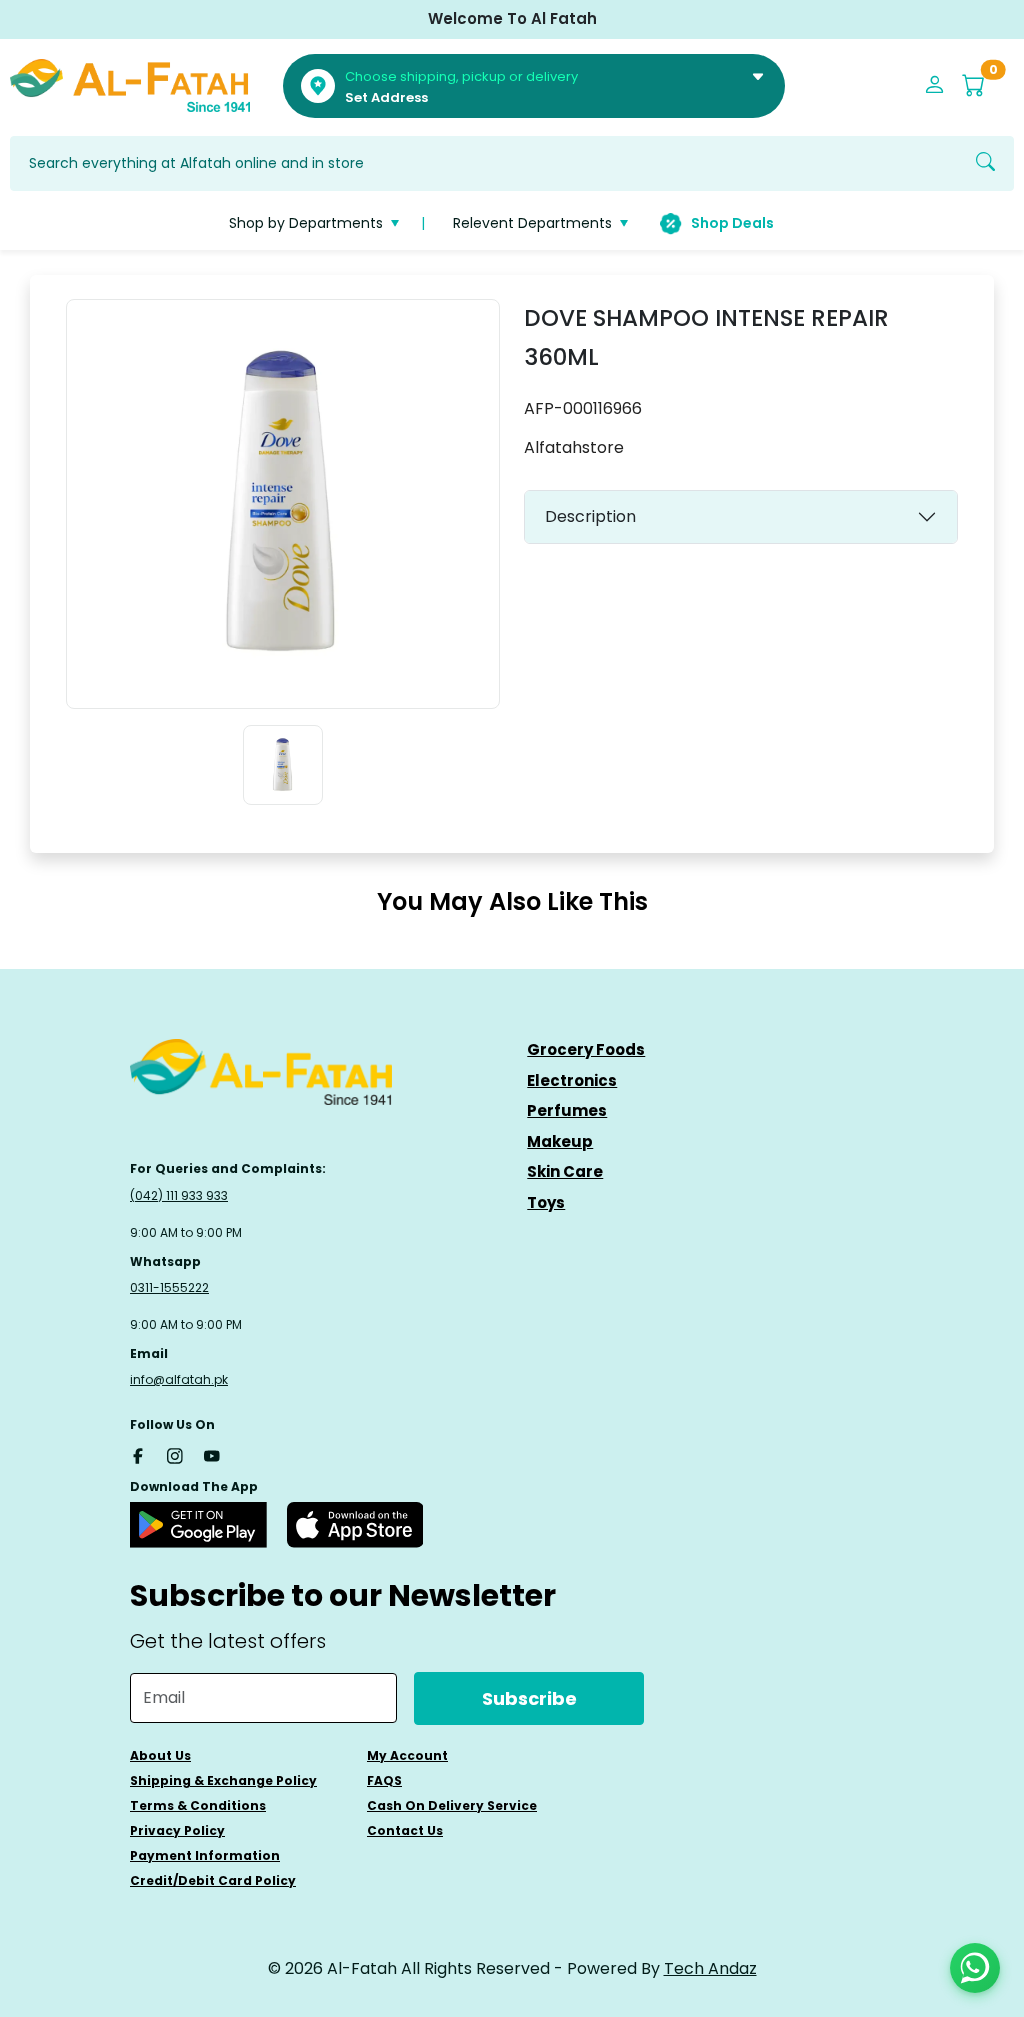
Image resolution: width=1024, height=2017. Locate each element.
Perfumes (567, 1110)
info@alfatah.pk (179, 1379)
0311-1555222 (169, 1287)
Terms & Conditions (198, 1805)
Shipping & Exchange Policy (223, 1780)
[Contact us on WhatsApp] (975, 1968)
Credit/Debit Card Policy (213, 1880)
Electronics (572, 1080)
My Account (407, 1755)
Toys (546, 1202)
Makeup (560, 1141)
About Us (160, 1755)
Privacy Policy (177, 1830)
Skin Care (565, 1171)
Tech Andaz (710, 1968)
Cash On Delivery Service (452, 1805)
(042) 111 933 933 (179, 1195)
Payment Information (205, 1855)
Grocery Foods (586, 1049)
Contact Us (405, 1830)
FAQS (384, 1780)
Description (590, 516)
